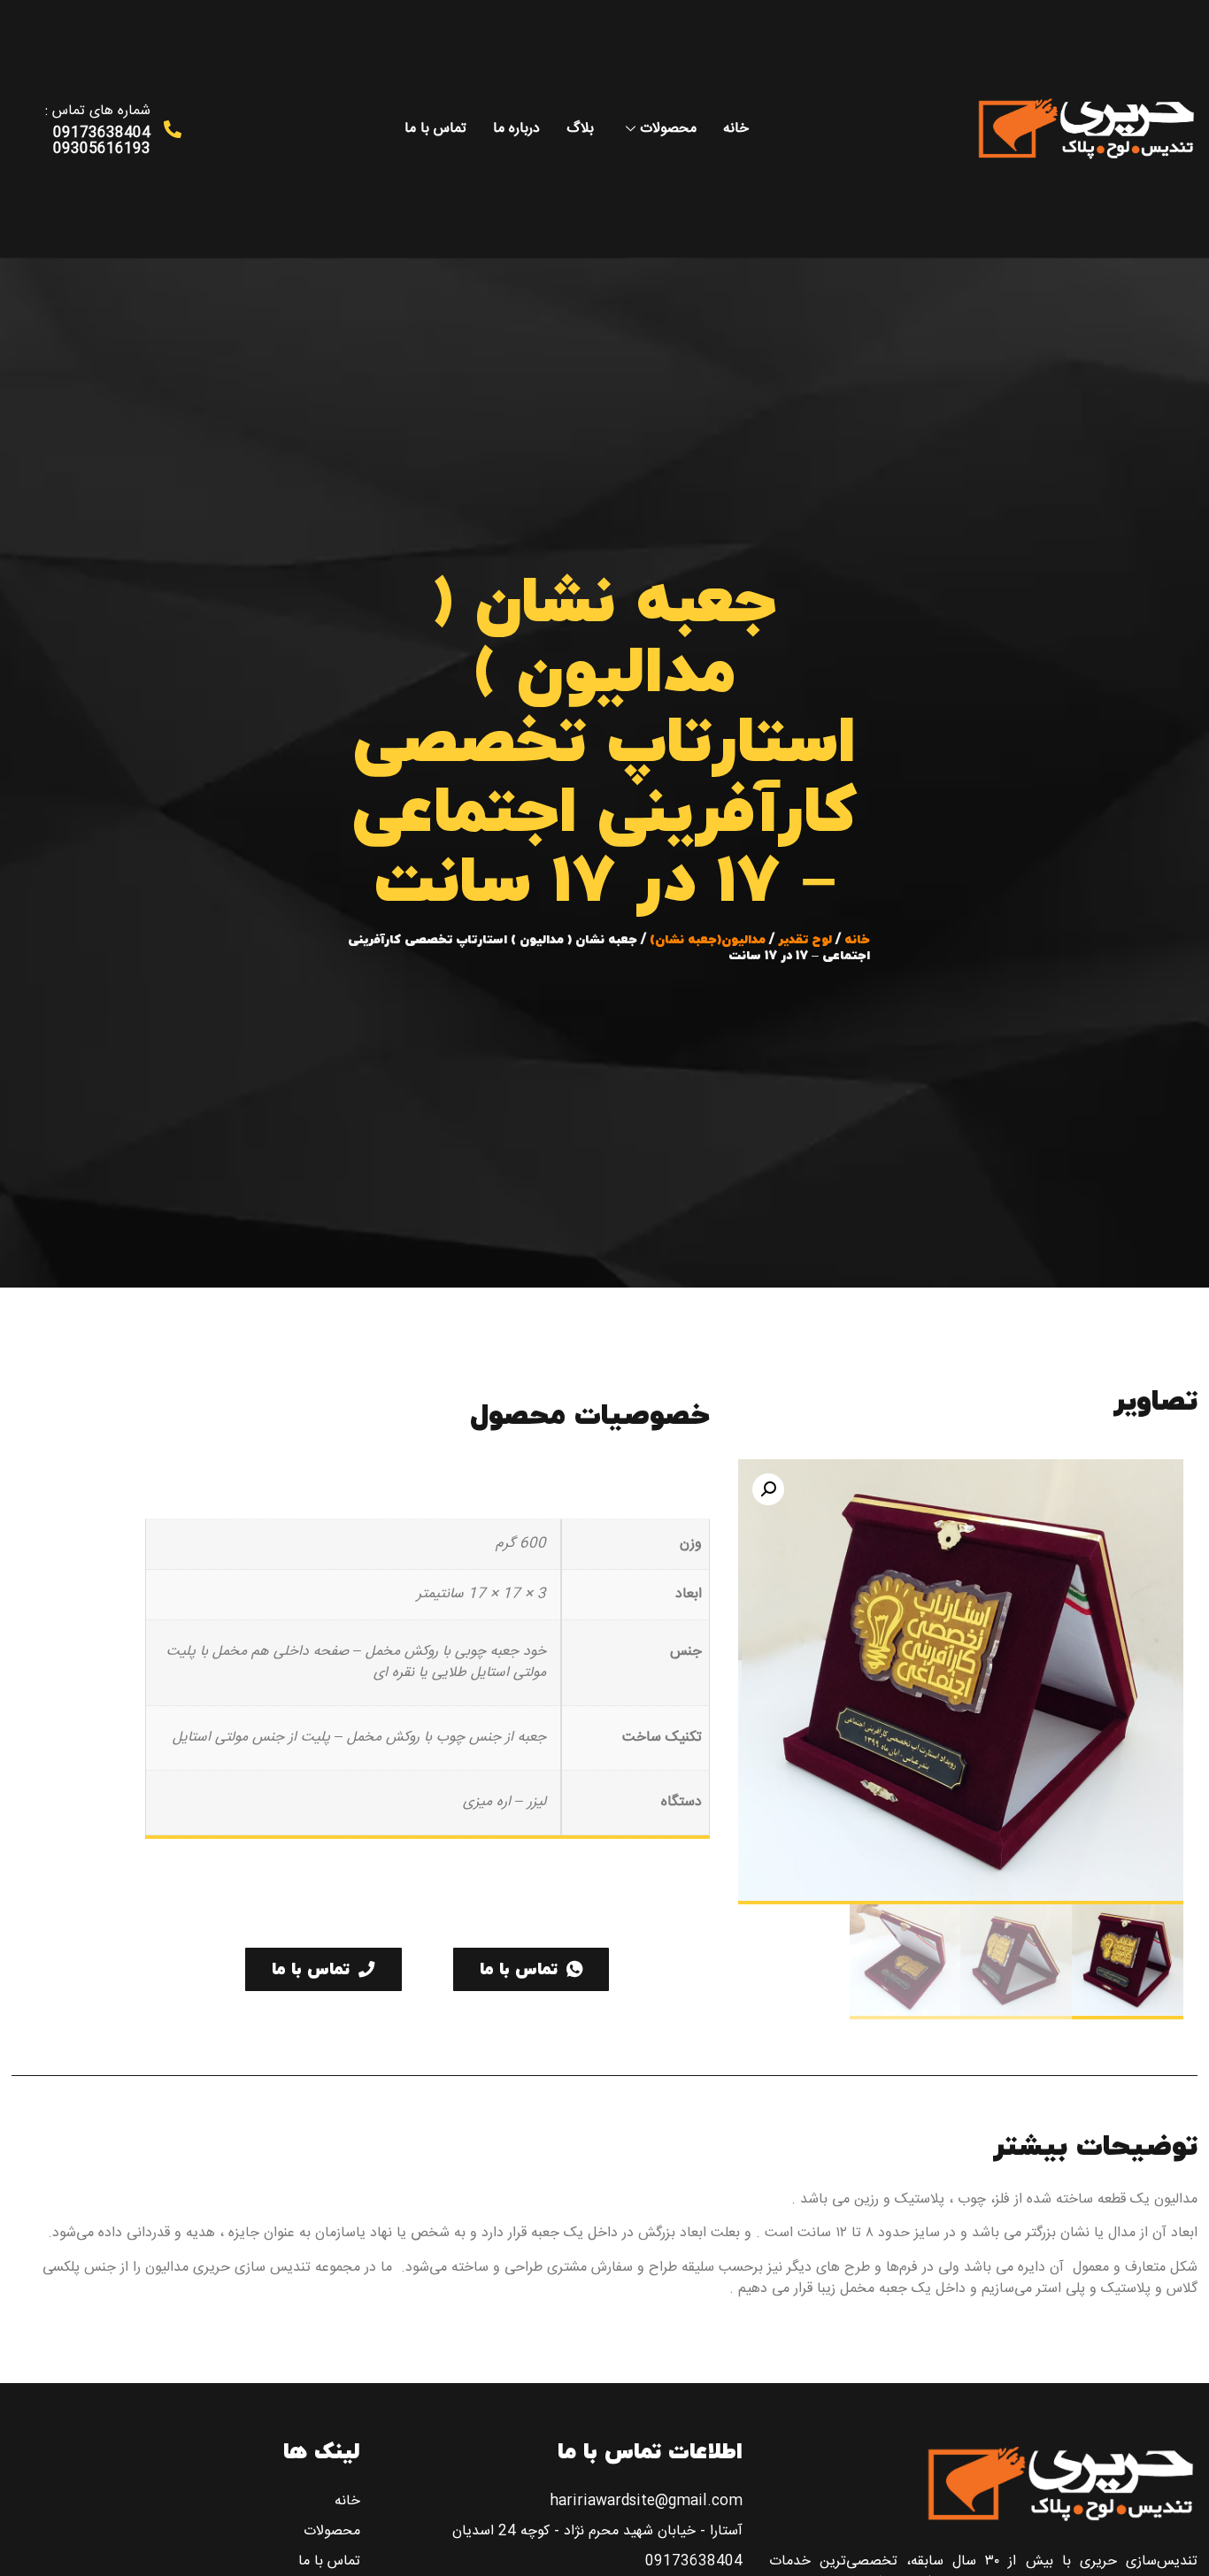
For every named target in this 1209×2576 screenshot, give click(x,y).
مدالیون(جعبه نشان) (708, 940)
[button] (768, 1489)
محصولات (668, 129)
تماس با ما (435, 129)
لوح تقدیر (805, 940)
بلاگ (580, 129)
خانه (736, 129)
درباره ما (516, 129)
